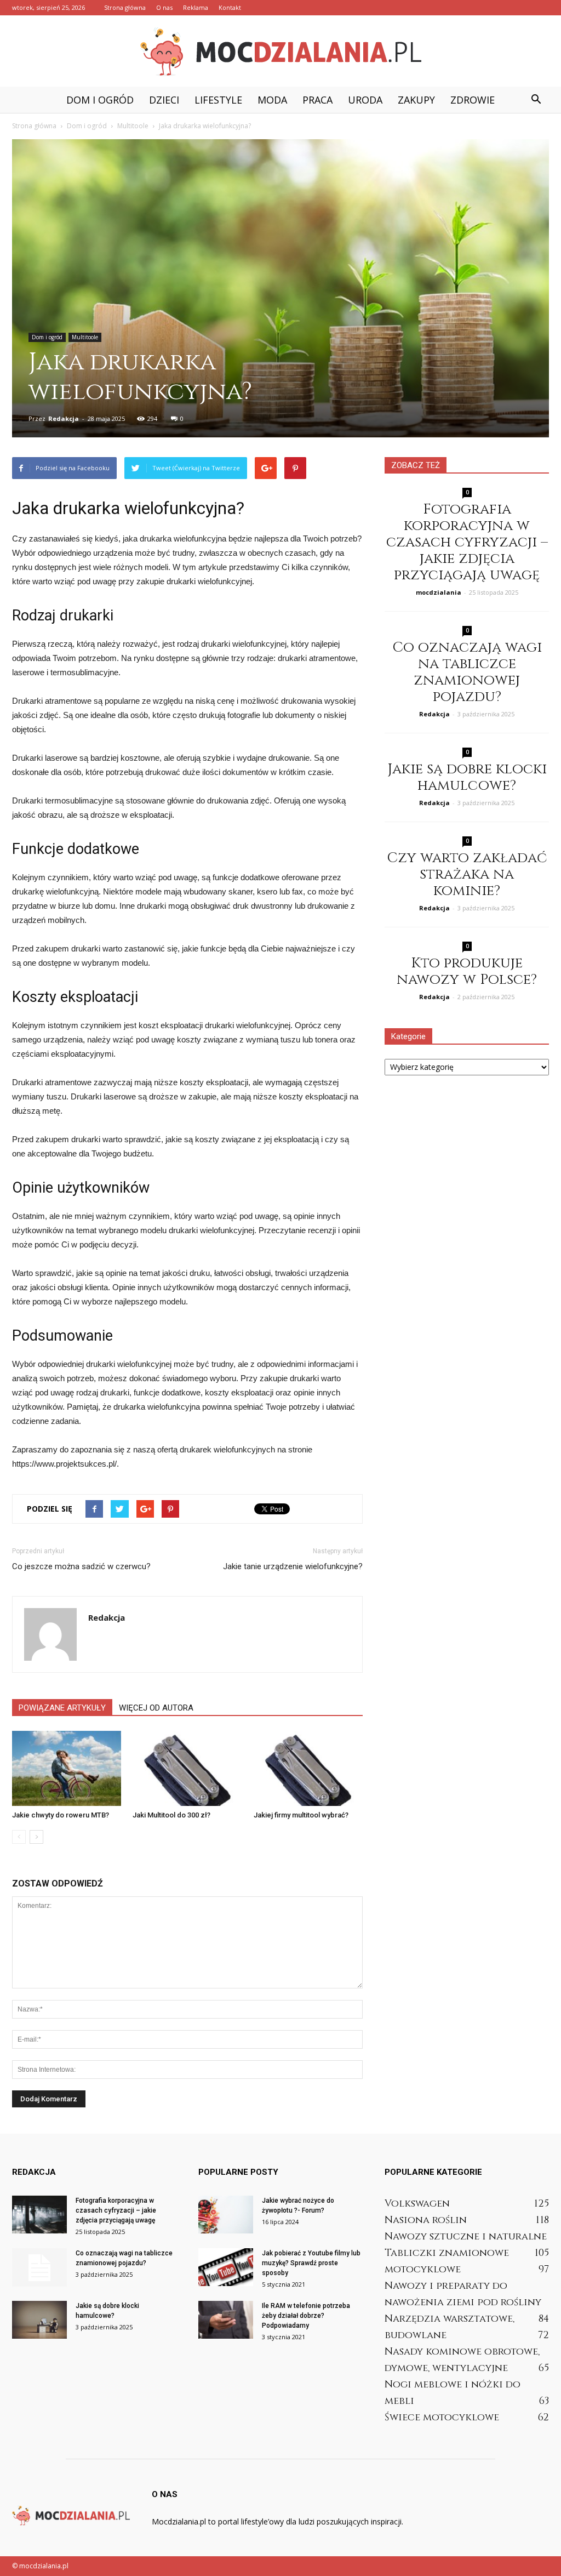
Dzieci (164, 100)
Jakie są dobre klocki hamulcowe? (467, 777)
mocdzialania (439, 592)
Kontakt (230, 7)
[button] (536, 100)
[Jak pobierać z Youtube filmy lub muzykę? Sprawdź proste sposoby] (226, 2267)
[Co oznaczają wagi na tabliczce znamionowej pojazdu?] (39, 2267)
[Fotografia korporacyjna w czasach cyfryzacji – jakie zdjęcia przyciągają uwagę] (39, 2215)
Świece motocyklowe (442, 2417)
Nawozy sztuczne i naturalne (466, 2236)
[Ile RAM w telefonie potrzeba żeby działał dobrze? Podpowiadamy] (226, 2320)
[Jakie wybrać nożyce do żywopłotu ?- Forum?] (226, 2215)
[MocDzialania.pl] (280, 52)
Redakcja (64, 418)
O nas (164, 7)
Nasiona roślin (426, 2220)
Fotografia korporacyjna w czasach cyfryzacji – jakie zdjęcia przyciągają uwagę (467, 542)
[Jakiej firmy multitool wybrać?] (308, 1768)
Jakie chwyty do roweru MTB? (61, 1815)
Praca (317, 100)
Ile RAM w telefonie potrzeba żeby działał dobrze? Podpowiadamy (306, 2316)
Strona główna (125, 7)
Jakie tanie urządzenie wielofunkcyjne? (293, 1566)
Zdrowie (473, 100)
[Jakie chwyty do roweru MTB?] (67, 1768)
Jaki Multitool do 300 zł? (171, 1815)
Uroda (365, 100)
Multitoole (85, 337)
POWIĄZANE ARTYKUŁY (62, 1708)
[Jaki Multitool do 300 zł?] (187, 1768)
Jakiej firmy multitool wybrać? (301, 1815)
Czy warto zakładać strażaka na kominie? (467, 874)
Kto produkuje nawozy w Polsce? (467, 971)
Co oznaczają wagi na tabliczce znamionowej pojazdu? (467, 672)
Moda (272, 100)
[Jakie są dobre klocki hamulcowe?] (39, 2320)
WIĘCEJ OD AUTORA (156, 1708)
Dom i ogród (100, 100)
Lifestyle (218, 100)
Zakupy (416, 100)
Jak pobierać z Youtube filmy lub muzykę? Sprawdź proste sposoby (311, 2263)
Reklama (196, 7)
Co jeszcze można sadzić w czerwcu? (81, 1566)
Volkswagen (417, 2204)
